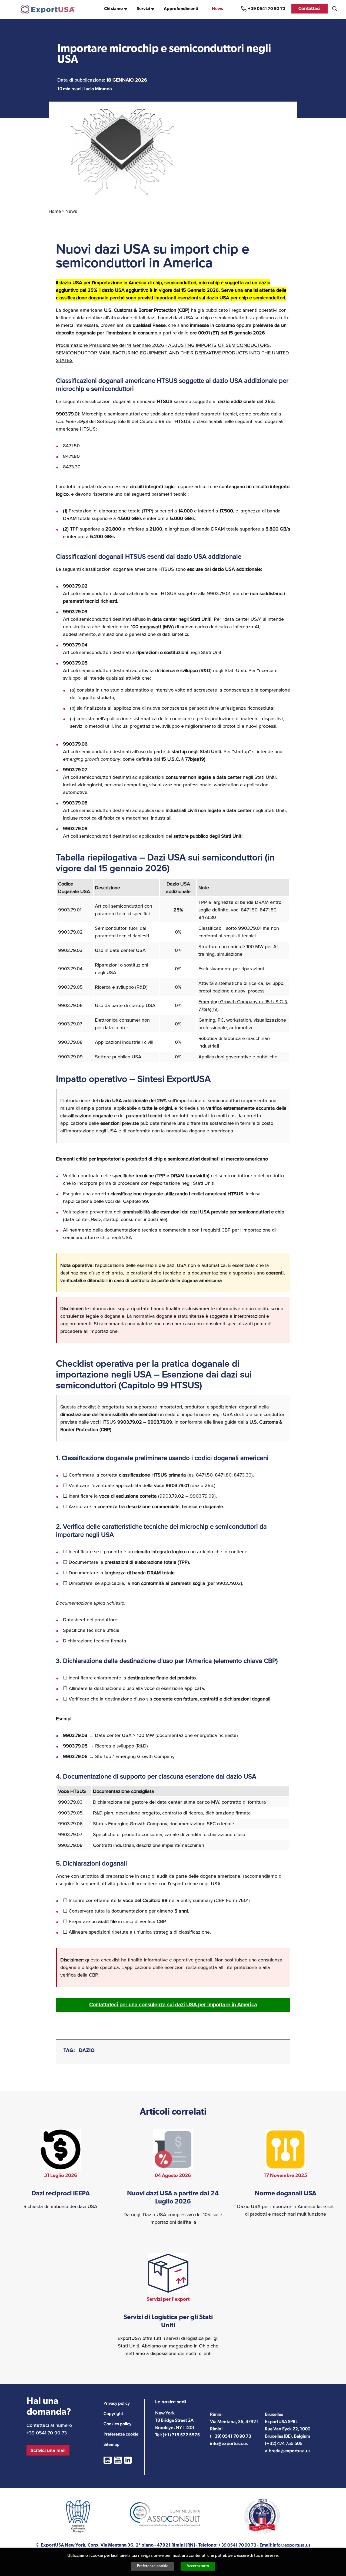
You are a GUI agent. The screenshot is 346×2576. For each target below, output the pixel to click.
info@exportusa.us (229, 2443)
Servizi (143, 9)
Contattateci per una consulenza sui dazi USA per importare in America (173, 2005)
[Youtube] (118, 2460)
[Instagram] (108, 2460)
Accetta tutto (198, 2566)
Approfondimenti (181, 9)
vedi (60, 2170)
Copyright (113, 2414)
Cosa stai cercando (335, 9)
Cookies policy (117, 2424)
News (217, 9)
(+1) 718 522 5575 (181, 2435)
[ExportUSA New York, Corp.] (48, 9)
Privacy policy (117, 2403)
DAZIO (87, 2051)
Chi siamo (114, 9)
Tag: (69, 2051)
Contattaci (310, 9)
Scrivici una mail (48, 2450)
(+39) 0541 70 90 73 (231, 2436)
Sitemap (112, 2444)
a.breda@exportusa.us (288, 2451)
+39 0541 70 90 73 (267, 9)
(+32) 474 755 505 (284, 2443)
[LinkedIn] (128, 2460)
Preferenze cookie (153, 2566)
